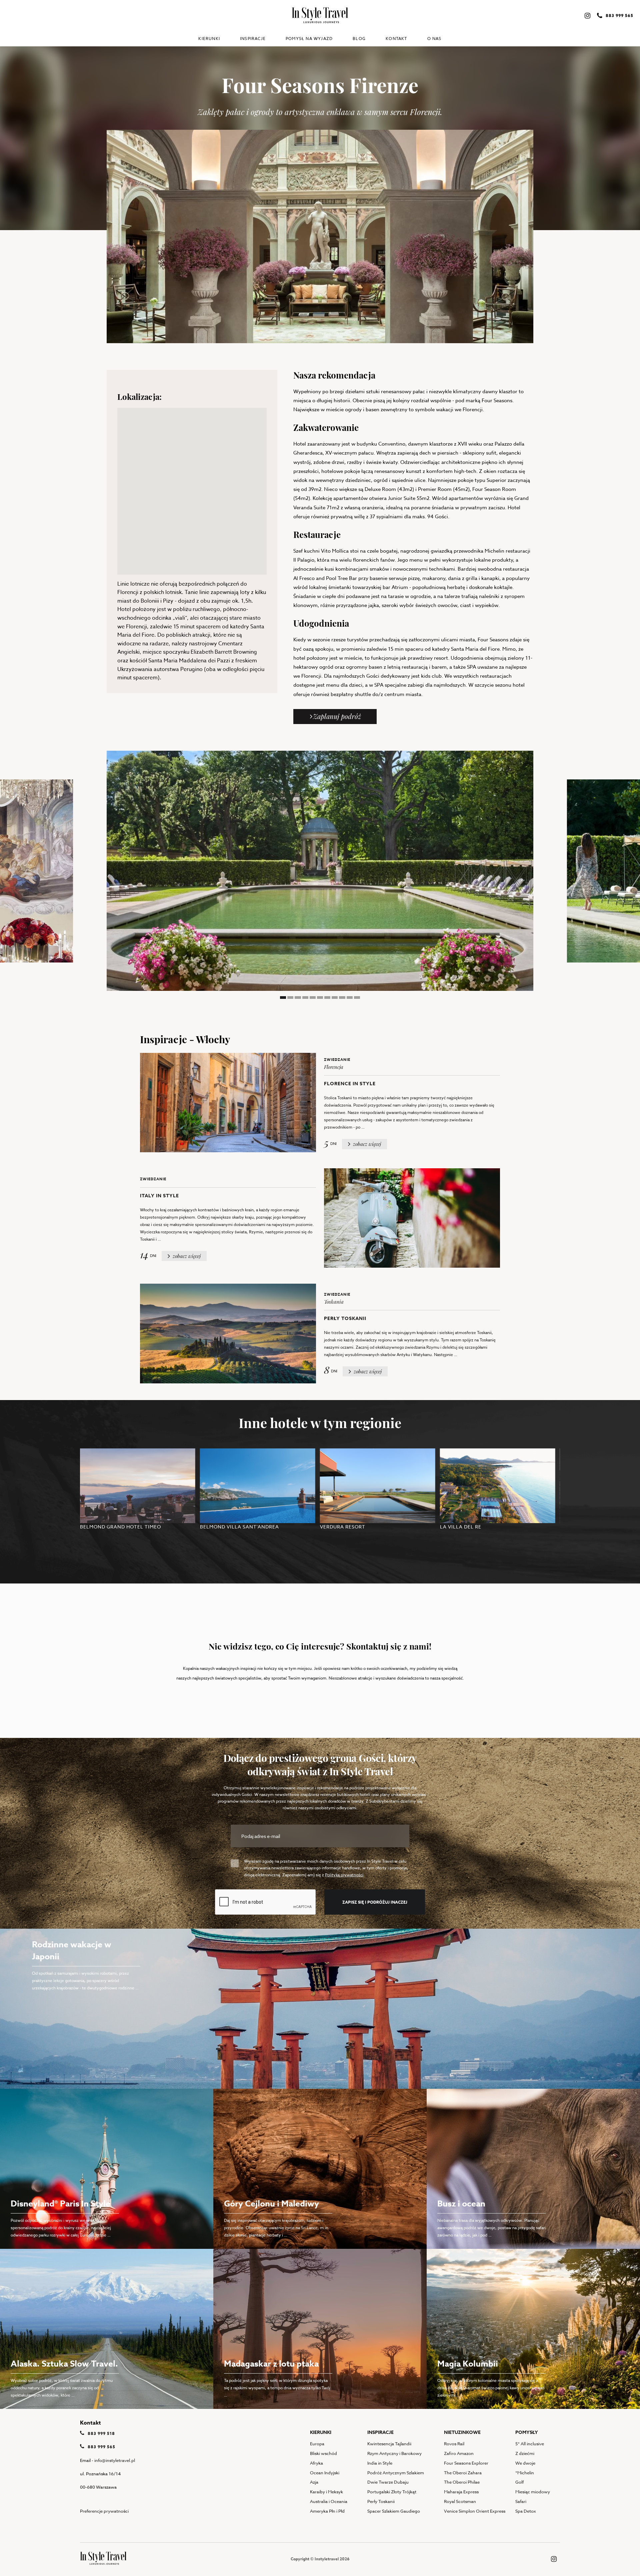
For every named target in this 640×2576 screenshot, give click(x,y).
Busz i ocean (461, 2204)
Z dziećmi (525, 2453)
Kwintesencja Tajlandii (389, 2444)
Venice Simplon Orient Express (475, 2511)
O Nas (434, 39)
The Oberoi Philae (462, 2482)
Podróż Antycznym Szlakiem (396, 2473)
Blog (359, 39)
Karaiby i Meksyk (326, 2492)
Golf (519, 2482)
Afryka (316, 2463)
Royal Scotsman (460, 2501)
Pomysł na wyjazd (309, 39)
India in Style (380, 2463)
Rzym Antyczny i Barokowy (394, 2453)
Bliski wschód (323, 2453)
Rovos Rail (454, 2444)
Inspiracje (253, 39)
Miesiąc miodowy (533, 2492)
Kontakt (396, 39)
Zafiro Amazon (459, 2453)
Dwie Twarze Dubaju (388, 2482)
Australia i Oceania (329, 2501)
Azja (314, 2482)
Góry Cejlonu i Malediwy (271, 2204)
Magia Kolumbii (468, 2364)
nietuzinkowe (462, 2432)
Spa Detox (526, 2511)
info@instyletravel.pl (115, 2460)
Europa (317, 2444)
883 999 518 (101, 2433)
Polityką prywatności (344, 1875)
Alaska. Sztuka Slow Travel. (64, 2364)
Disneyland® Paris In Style (60, 2204)
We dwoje (525, 2463)
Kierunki (209, 39)
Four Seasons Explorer (466, 2463)
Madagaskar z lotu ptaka (271, 2364)
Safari (521, 2501)
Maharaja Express (461, 2492)
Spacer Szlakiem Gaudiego (394, 2511)
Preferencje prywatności (104, 2511)
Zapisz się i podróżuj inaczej (375, 1902)
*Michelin (525, 2473)
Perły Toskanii (381, 2501)
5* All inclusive (530, 2444)
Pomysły (527, 2432)
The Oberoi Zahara (463, 2473)
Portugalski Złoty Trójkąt (392, 2492)
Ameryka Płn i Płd (327, 2511)
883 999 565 (101, 2447)
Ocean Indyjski (325, 2473)
